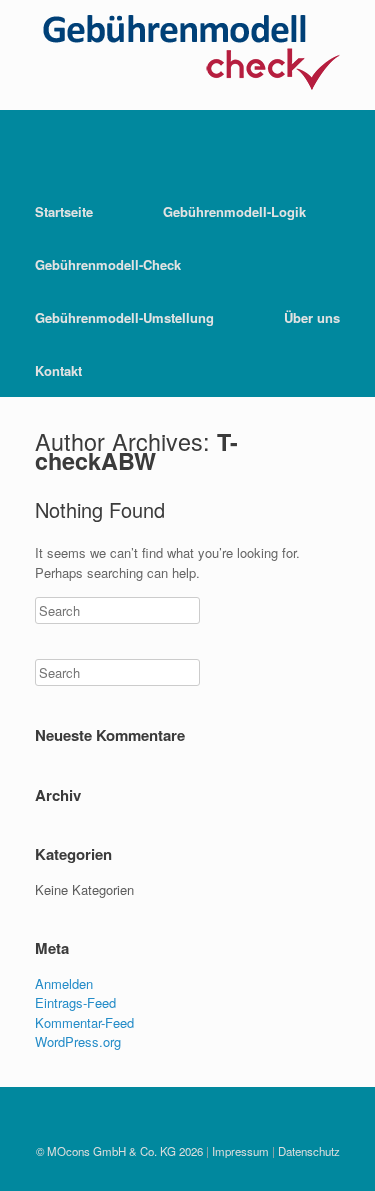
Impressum (240, 1151)
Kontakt (58, 370)
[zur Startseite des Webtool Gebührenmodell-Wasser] (187, 99)
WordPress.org (78, 1041)
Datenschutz (309, 1151)
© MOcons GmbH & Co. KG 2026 (119, 1151)
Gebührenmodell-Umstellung (124, 317)
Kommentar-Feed (84, 1022)
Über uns (312, 317)
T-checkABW (136, 451)
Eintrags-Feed (75, 1002)
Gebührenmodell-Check (108, 264)
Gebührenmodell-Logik (234, 211)
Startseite (64, 211)
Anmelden (64, 983)
